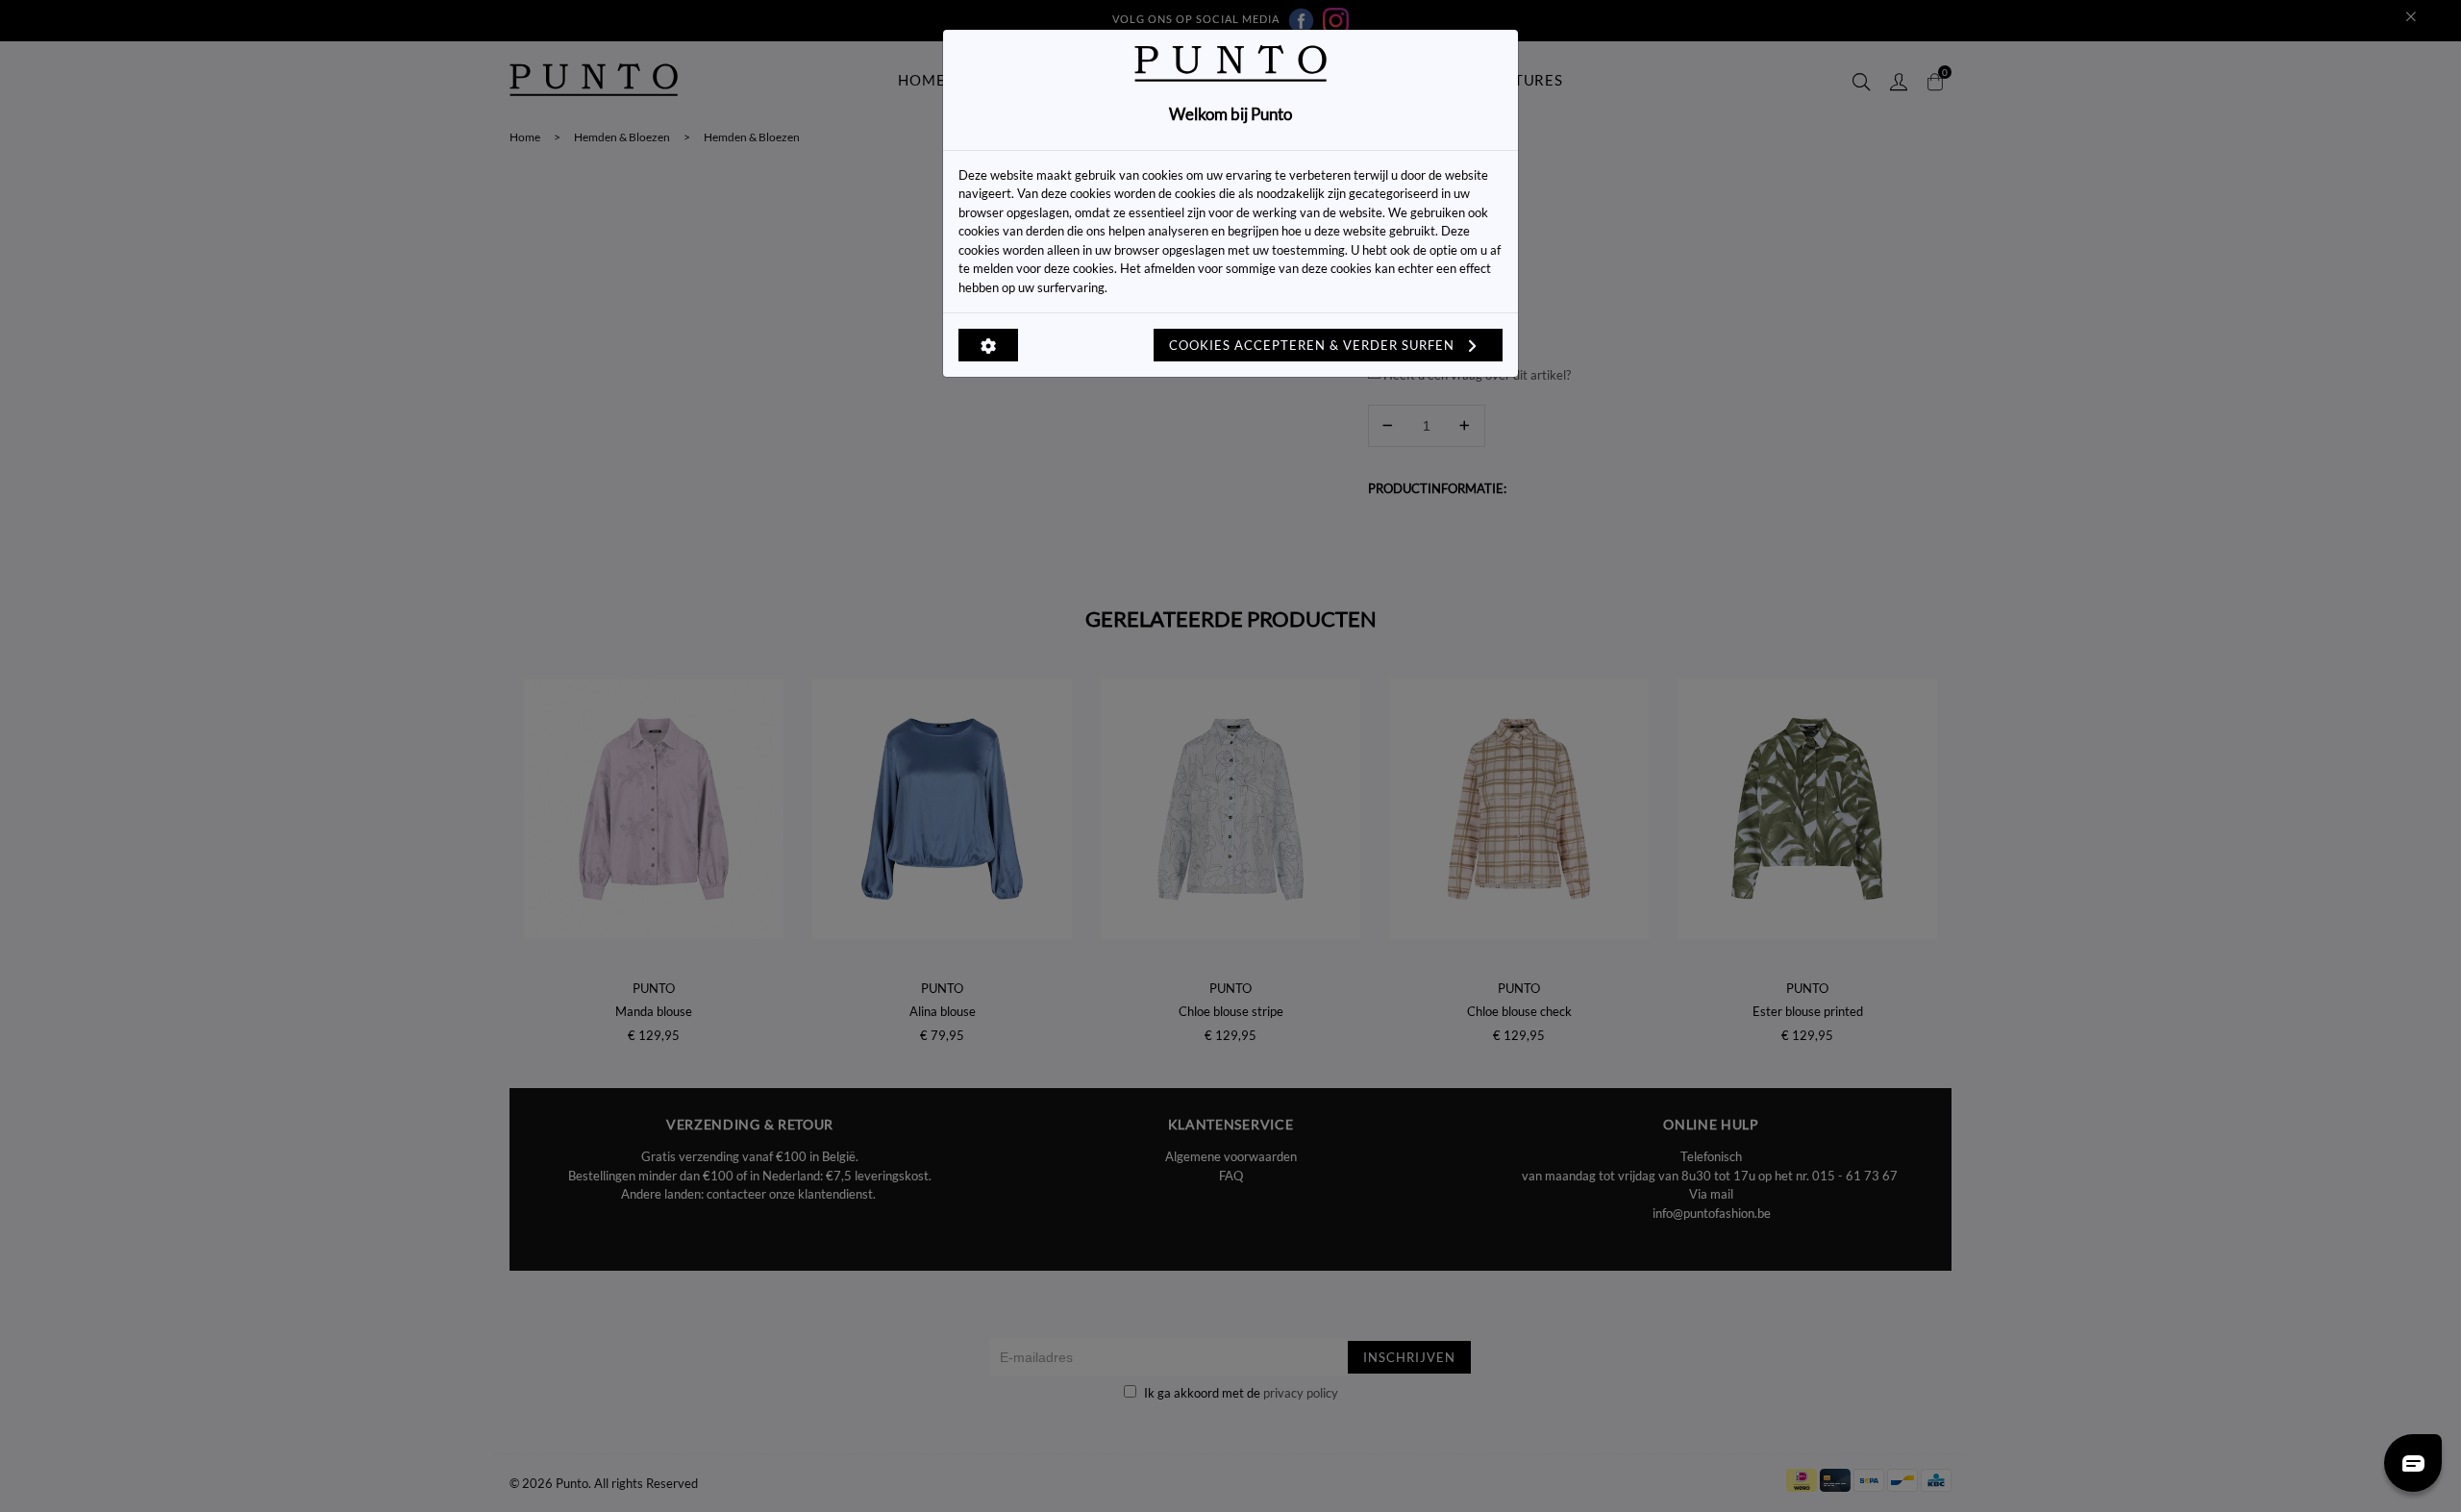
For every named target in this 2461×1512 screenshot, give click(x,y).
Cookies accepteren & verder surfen (1314, 345)
